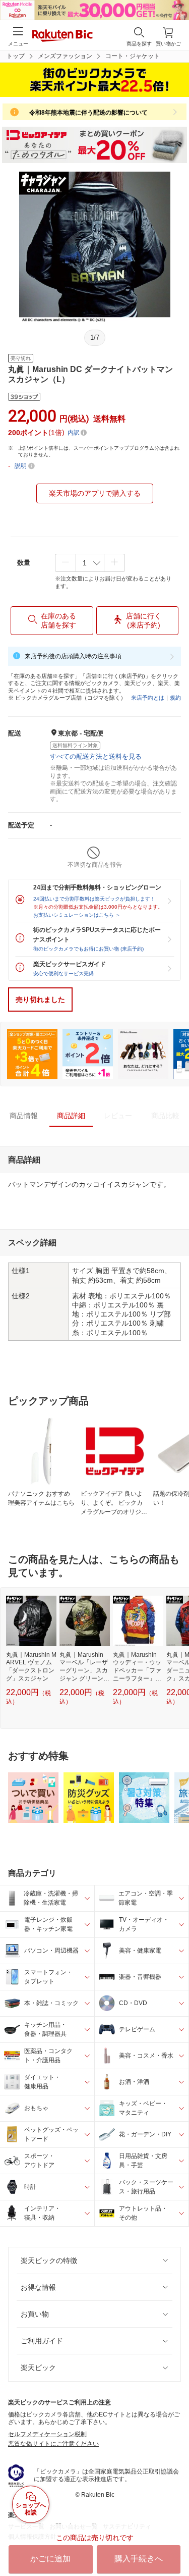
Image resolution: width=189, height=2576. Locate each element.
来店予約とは (148, 698)
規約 (175, 698)
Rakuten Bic (62, 36)
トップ (16, 56)
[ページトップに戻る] (174, 2543)
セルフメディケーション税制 (47, 2434)
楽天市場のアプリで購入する (95, 493)
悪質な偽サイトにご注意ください (53, 2444)
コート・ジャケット (133, 56)
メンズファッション (65, 56)
